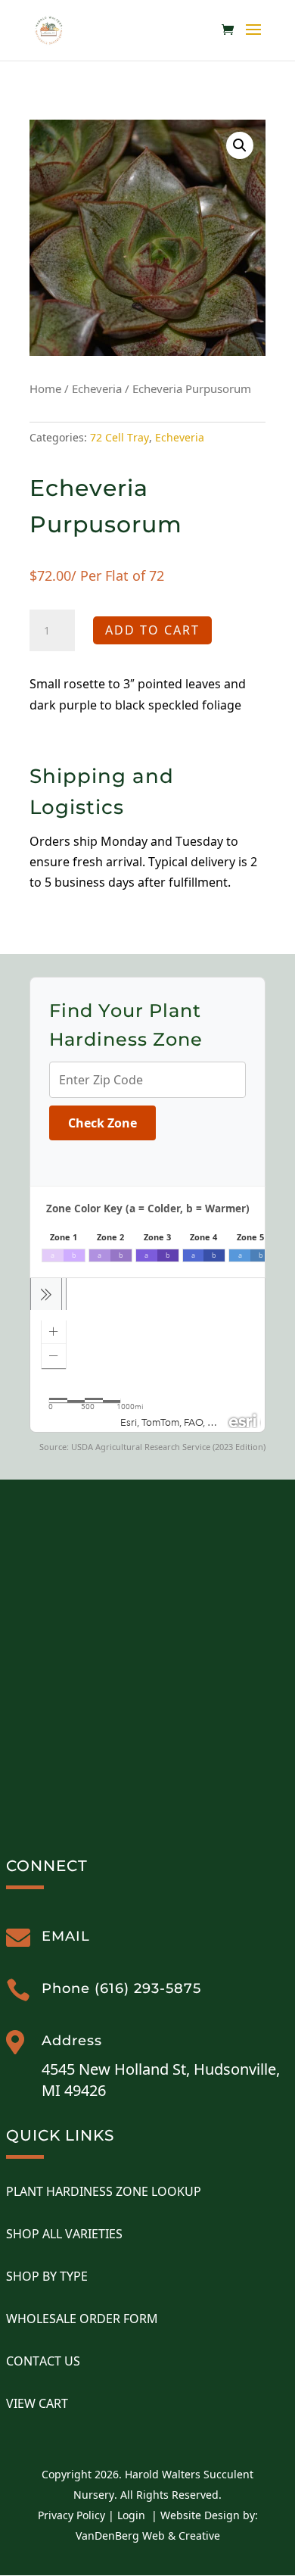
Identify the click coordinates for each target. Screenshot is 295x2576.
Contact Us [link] (43, 2361)
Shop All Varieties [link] (64, 2234)
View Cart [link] (37, 2403)
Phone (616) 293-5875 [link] (121, 1988)
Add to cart (152, 630)
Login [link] (131, 2515)
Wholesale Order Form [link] (82, 2319)
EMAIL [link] (66, 1936)
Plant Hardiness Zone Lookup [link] (104, 2191)
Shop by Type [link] (47, 2276)
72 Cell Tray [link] (120, 437)
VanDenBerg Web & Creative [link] (148, 2535)
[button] (253, 39)
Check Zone (102, 1123)
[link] (49, 29)
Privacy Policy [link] (71, 2515)
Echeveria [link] (97, 388)
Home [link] (45, 388)
